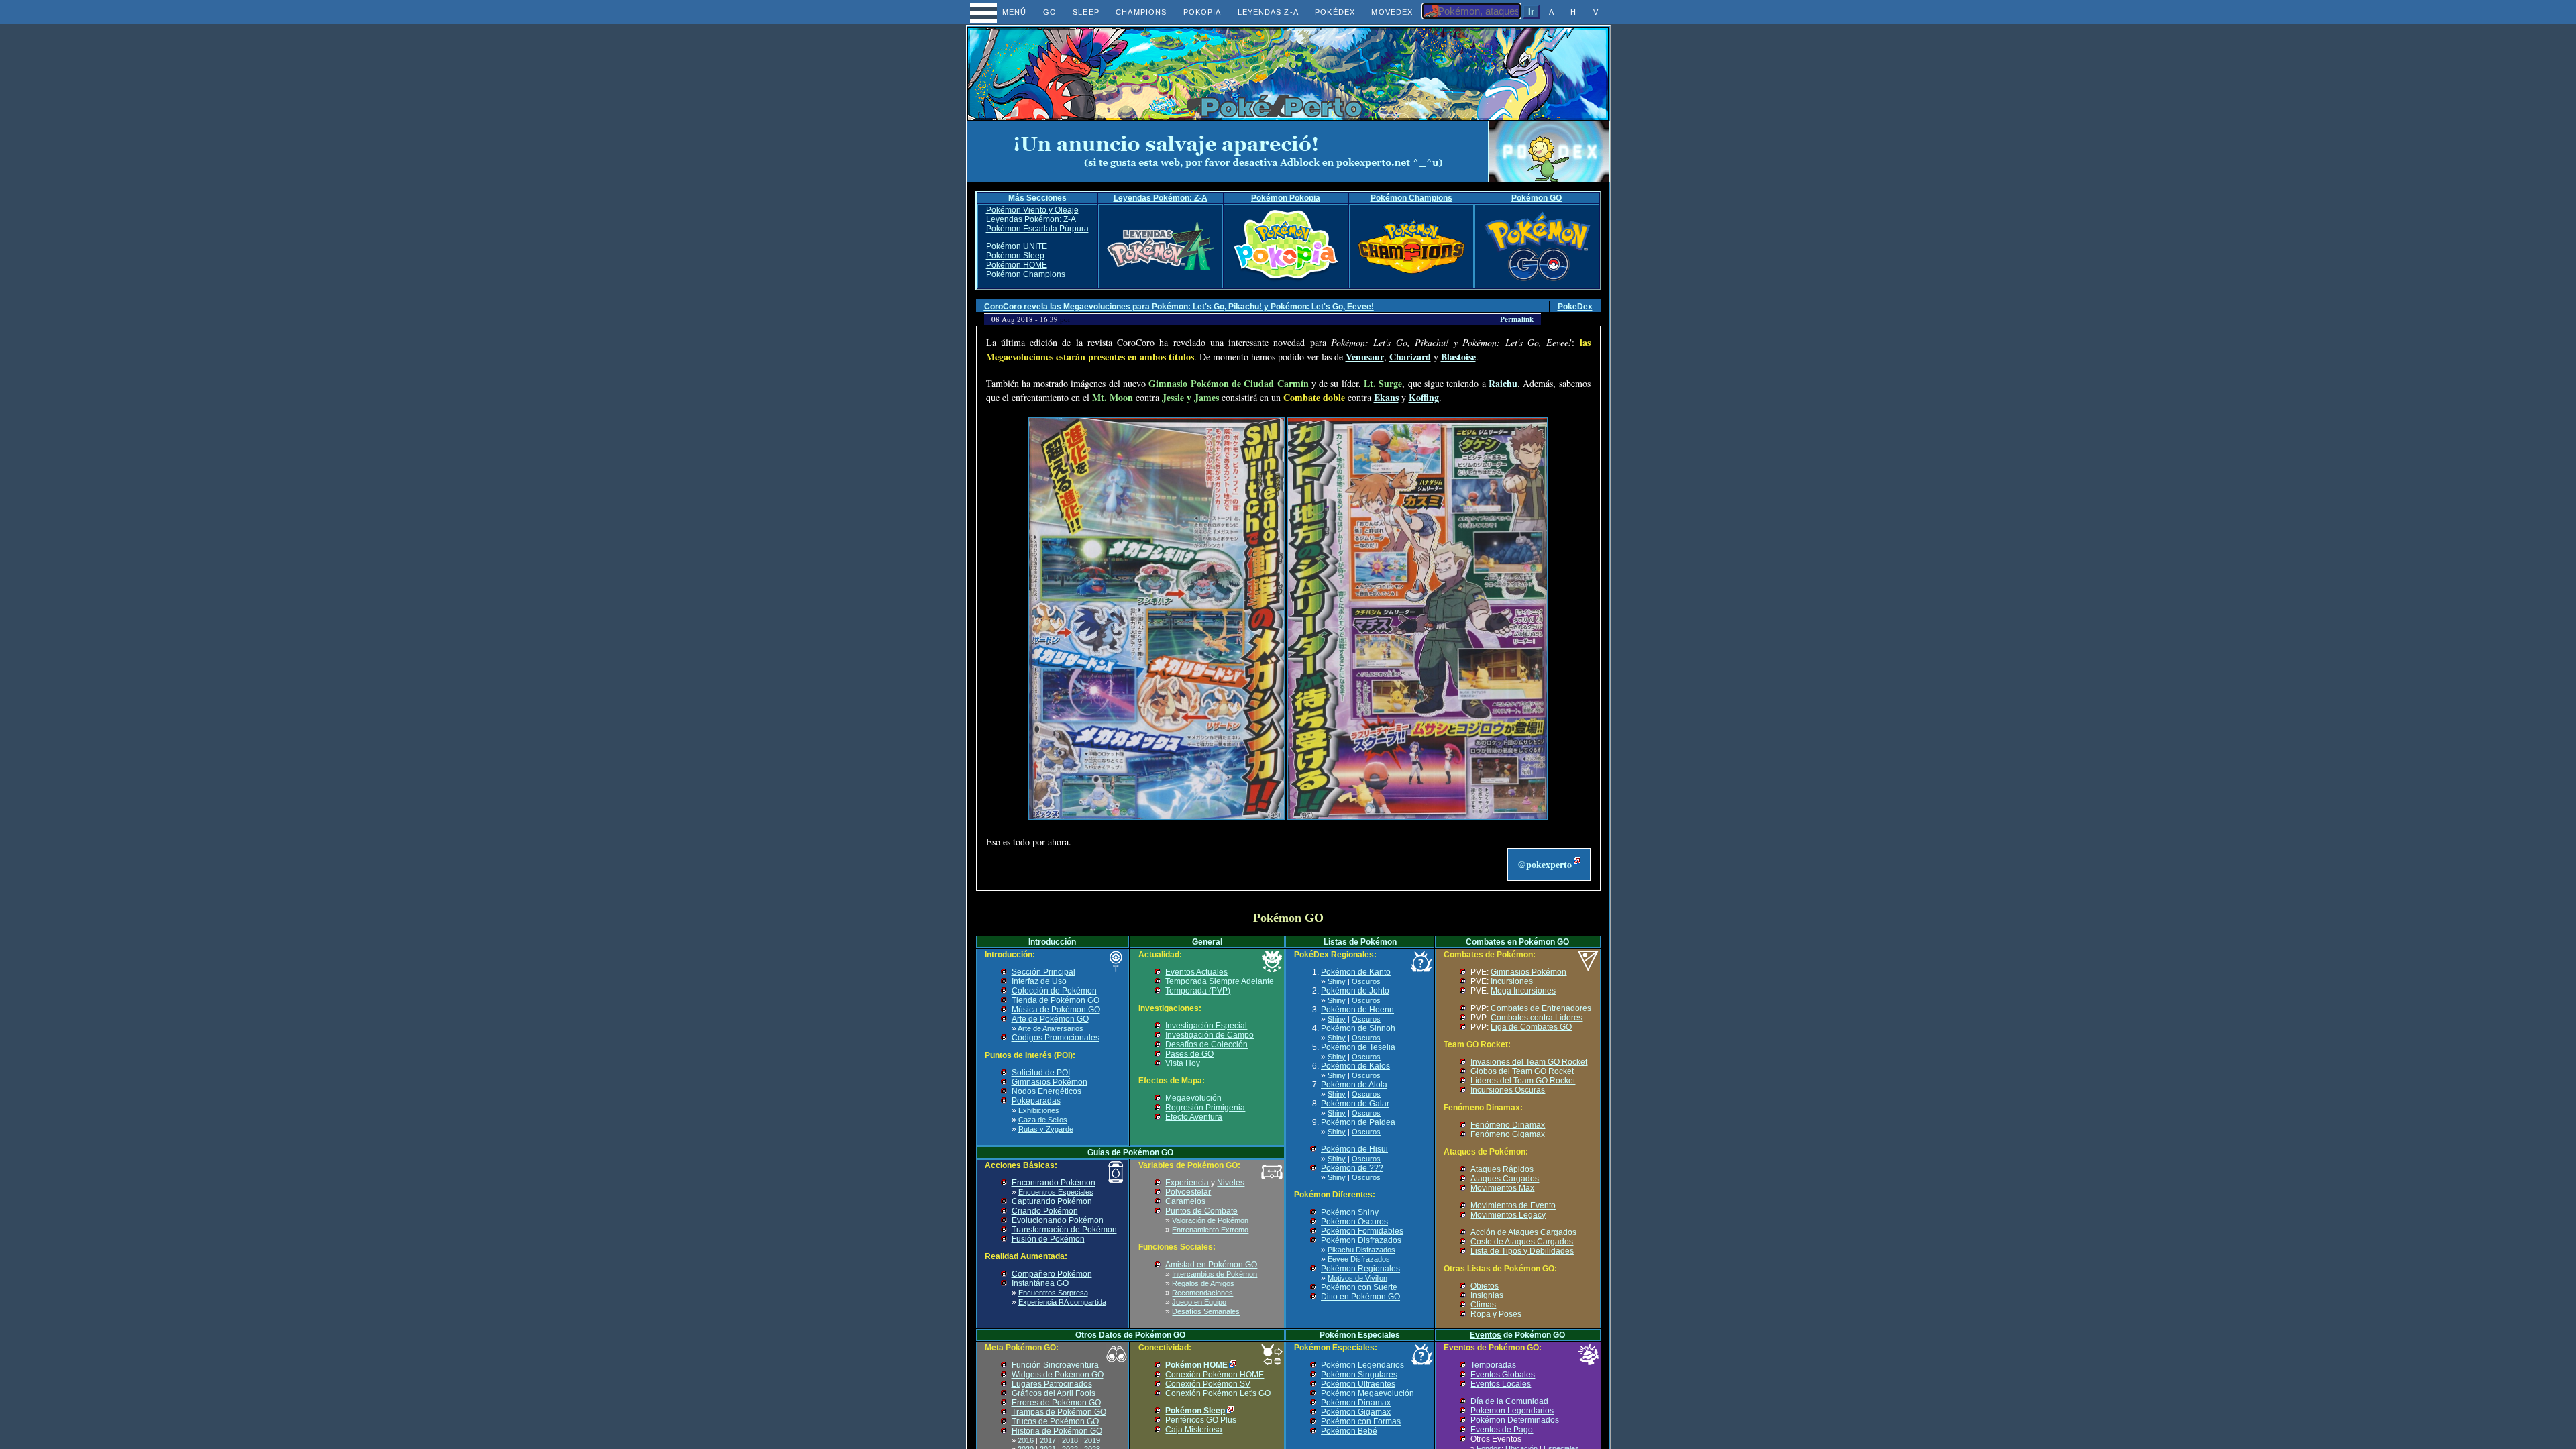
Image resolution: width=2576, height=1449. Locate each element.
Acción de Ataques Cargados (1523, 1232)
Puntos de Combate (1201, 1211)
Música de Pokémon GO (1056, 1010)
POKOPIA (1202, 12)
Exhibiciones (1039, 1110)
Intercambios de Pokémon (1215, 1274)
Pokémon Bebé (1349, 1431)
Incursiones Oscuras (1508, 1090)
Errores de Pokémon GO (1056, 1403)
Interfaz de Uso (1039, 981)
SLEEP (1086, 12)
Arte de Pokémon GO (1050, 1019)
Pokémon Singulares (1359, 1375)
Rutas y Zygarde (1046, 1129)
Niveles (1231, 1183)
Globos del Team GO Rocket (1522, 1071)
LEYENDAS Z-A (1268, 12)
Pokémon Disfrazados (1361, 1240)
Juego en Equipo (1199, 1302)
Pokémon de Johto (1355, 991)
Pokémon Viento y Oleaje (1032, 210)
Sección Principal (1043, 972)
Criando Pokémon (1045, 1211)
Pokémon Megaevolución (1367, 1393)
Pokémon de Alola (1354, 1085)
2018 (1070, 1440)
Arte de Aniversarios (1051, 1028)
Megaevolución (1193, 1098)
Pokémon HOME (1017, 265)
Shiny (1337, 981)
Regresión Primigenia (1205, 1108)
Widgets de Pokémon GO (1058, 1375)
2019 (1092, 1440)
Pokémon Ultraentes (1358, 1384)
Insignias (1487, 1295)
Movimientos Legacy (1508, 1215)
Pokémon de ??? (1352, 1168)
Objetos (1485, 1286)
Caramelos (1185, 1201)
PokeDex (1575, 307)
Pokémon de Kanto (1356, 972)
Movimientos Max (1502, 1188)
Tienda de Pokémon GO (1056, 1000)
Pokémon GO (1537, 198)
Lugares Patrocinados (1052, 1384)
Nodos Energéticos (1046, 1091)
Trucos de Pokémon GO (1055, 1421)
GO (1050, 12)
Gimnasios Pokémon (1050, 1082)
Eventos (1486, 1335)
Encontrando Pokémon (1054, 1183)
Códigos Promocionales (1056, 1038)
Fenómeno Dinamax (1508, 1125)
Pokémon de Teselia (1358, 1047)
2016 (1026, 1440)
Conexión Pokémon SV (1208, 1384)
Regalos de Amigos (1203, 1283)
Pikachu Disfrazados (1361, 1250)
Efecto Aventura (1194, 1117)
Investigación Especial (1206, 1026)
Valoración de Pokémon (1210, 1220)
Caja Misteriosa (1194, 1430)
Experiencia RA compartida (1062, 1302)
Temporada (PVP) (1198, 991)
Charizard (1410, 357)
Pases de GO (1189, 1054)
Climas (1483, 1305)
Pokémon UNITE (1017, 246)
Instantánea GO (1040, 1283)
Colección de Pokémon (1054, 991)
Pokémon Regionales (1360, 1269)
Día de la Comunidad (1509, 1401)
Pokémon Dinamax (1356, 1403)
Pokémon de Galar (1355, 1104)
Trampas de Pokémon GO (1059, 1412)
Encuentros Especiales (1056, 1192)
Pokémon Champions (1411, 198)
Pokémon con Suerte (1359, 1287)
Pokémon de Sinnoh (1358, 1028)
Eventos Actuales (1196, 972)
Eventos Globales (1503, 1375)
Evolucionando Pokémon (1058, 1220)
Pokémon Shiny (1350, 1212)
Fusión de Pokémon (1048, 1239)
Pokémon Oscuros (1354, 1222)
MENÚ (1002, 12)
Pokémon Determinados (1515, 1420)
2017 (1048, 1440)
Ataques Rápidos (1502, 1169)
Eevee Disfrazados (1359, 1259)
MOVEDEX (1392, 12)
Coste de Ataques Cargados (1522, 1242)
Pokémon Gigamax (1356, 1412)
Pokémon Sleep (1015, 256)
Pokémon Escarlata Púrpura (1037, 229)
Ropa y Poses (1496, 1314)
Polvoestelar (1188, 1192)
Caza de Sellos (1043, 1120)
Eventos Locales (1501, 1384)
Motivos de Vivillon (1357, 1278)
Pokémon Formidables (1362, 1231)
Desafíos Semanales (1206, 1311)
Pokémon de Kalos (1355, 1066)
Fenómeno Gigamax (1508, 1134)
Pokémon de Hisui (1354, 1149)
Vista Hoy (1183, 1063)
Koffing (1424, 397)
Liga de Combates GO (1531, 1027)
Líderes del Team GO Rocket (1523, 1081)
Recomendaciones (1202, 1293)
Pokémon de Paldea (1358, 1122)
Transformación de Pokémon (1064, 1230)
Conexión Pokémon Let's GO (1218, 1393)
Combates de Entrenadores (1541, 1008)
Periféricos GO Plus (1201, 1420)
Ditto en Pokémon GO (1360, 1297)
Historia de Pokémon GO (1057, 1431)
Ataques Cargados (1505, 1179)
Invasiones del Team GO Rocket (1529, 1062)
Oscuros (1366, 981)
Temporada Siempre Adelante (1220, 981)
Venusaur (1365, 357)
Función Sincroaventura (1055, 1365)
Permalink (1517, 319)
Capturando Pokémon (1052, 1201)
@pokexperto (1545, 864)
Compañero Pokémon (1052, 1274)
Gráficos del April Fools (1054, 1393)
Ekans (1386, 397)
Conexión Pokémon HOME (1215, 1375)
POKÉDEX (1335, 12)
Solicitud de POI (1041, 1073)
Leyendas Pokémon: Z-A (1161, 198)
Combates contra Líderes (1537, 1018)
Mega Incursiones (1523, 991)
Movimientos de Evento (1513, 1205)
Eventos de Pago (1502, 1430)
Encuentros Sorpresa (1053, 1293)
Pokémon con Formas (1361, 1421)
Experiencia (1187, 1183)
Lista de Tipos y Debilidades (1522, 1251)
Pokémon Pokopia (1286, 198)
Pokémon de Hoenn (1357, 1010)
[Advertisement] (1228, 152)
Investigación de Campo (1210, 1035)
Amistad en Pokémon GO (1211, 1265)
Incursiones (1512, 981)
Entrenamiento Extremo (1210, 1230)
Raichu (1503, 383)
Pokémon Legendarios (1362, 1365)
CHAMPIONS (1141, 12)
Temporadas (1493, 1365)
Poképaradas (1036, 1101)
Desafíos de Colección (1206, 1044)
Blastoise (1458, 357)
